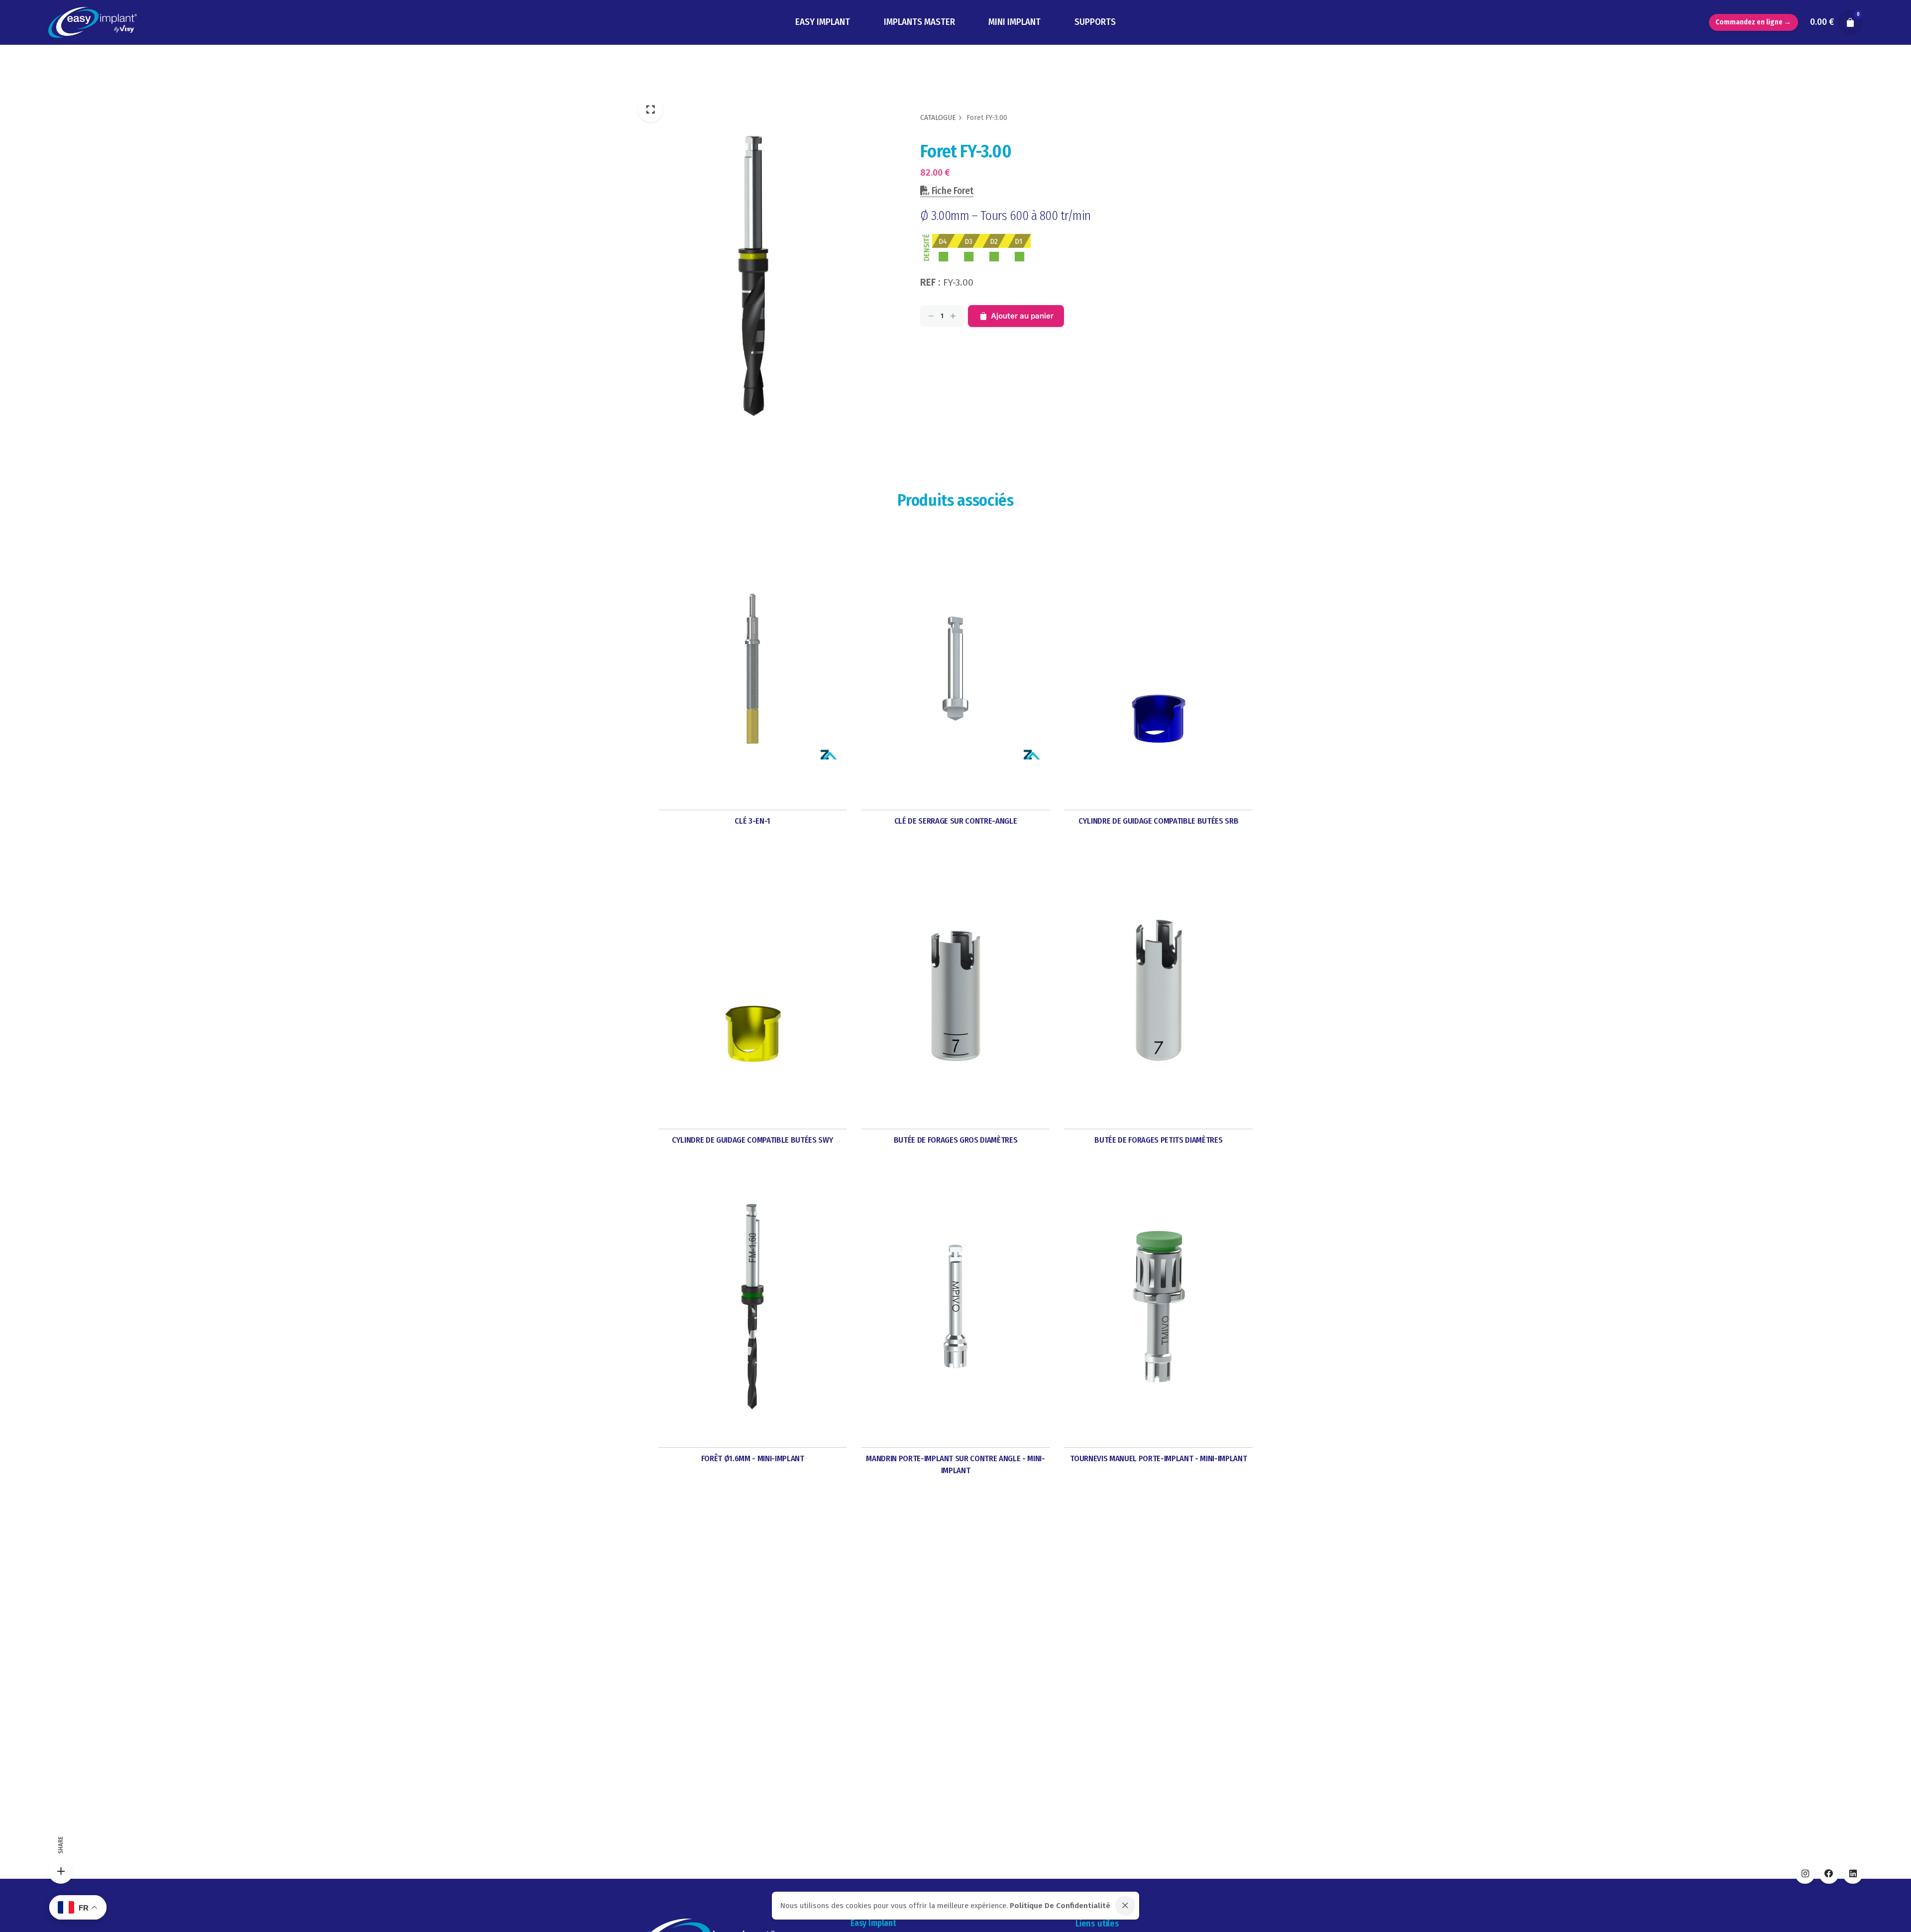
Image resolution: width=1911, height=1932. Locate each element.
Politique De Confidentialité (1060, 1906)
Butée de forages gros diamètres (956, 1140)
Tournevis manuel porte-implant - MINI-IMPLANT (1158, 1458)
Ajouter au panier (1022, 316)
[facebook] (1829, 1874)
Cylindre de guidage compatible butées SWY (752, 1140)
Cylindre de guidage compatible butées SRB (1158, 821)
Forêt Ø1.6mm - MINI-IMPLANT (753, 1458)
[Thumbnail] (92, 23)
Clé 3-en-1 (752, 821)
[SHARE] (61, 1871)
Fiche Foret (952, 191)
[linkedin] (1853, 1874)
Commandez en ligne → (1753, 22)
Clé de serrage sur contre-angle (956, 821)
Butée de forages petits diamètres (1158, 1140)
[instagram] (1805, 1874)
